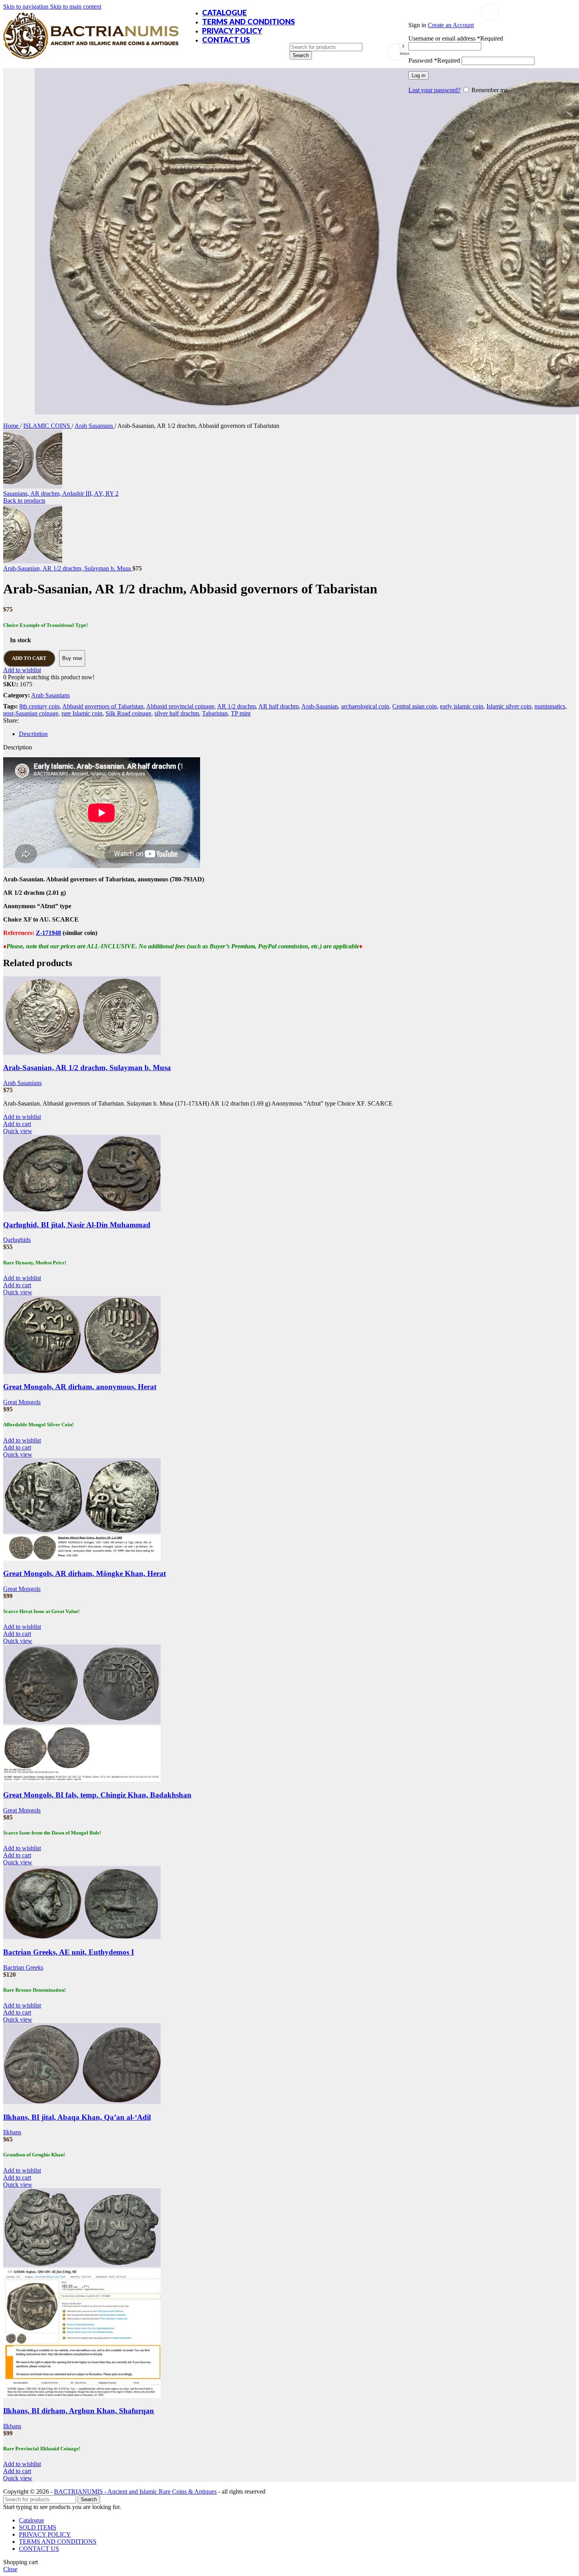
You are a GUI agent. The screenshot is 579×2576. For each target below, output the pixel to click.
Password (434, 60)
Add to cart (29, 658)
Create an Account (451, 25)
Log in (418, 75)
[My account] (490, 12)
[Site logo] (91, 59)
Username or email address (456, 38)
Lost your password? (434, 90)
